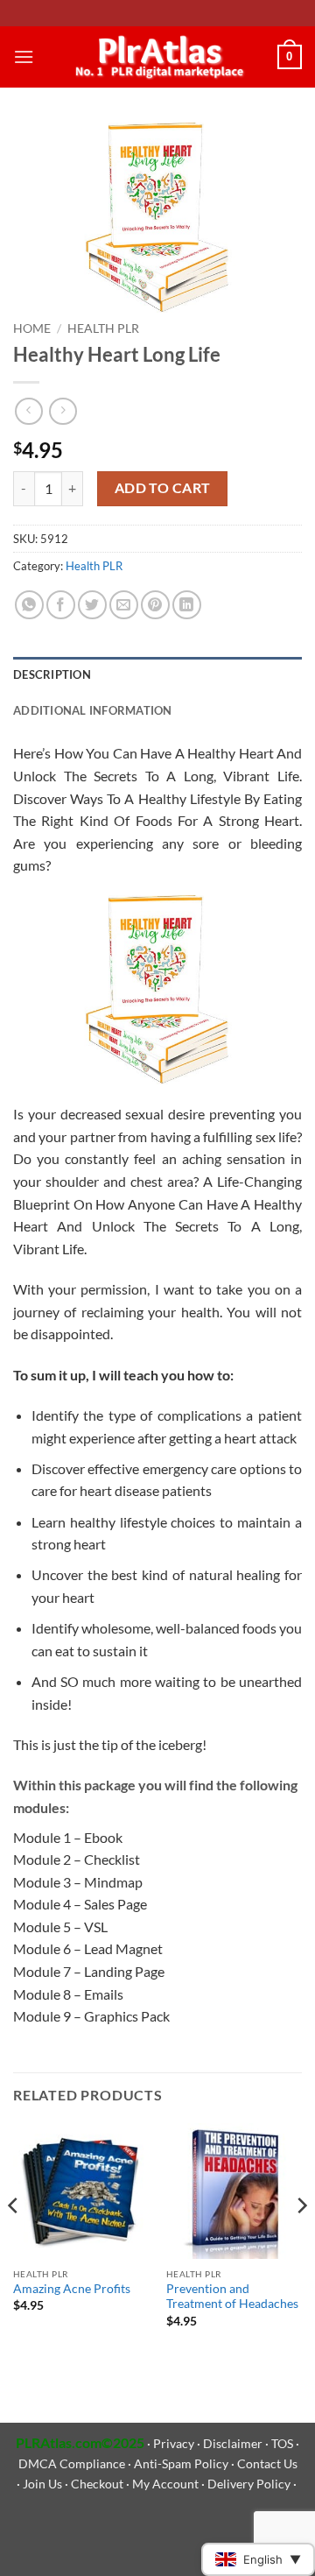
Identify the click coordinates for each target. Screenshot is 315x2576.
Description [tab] (52, 674)
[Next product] (28, 411)
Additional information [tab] (93, 710)
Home (32, 328)
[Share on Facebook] (61, 605)
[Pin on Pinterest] (155, 605)
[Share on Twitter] (92, 605)
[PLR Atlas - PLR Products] (156, 57)
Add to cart (163, 488)
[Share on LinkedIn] (187, 605)
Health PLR (103, 328)
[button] (24, 56)
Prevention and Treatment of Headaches (232, 2297)
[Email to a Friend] (124, 605)
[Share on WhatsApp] (29, 605)
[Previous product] (63, 411)
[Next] (301, 2241)
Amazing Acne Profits (72, 2289)
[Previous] (14, 2241)
